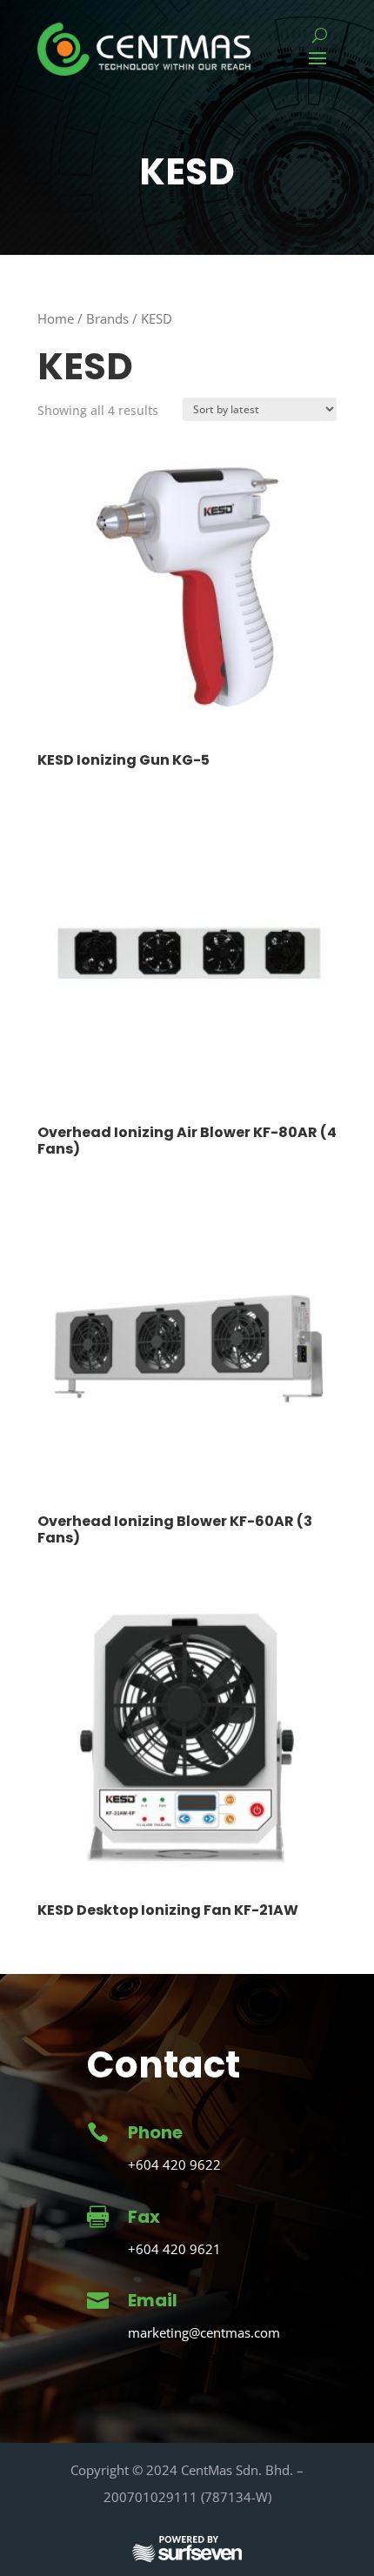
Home (56, 318)
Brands (107, 318)
